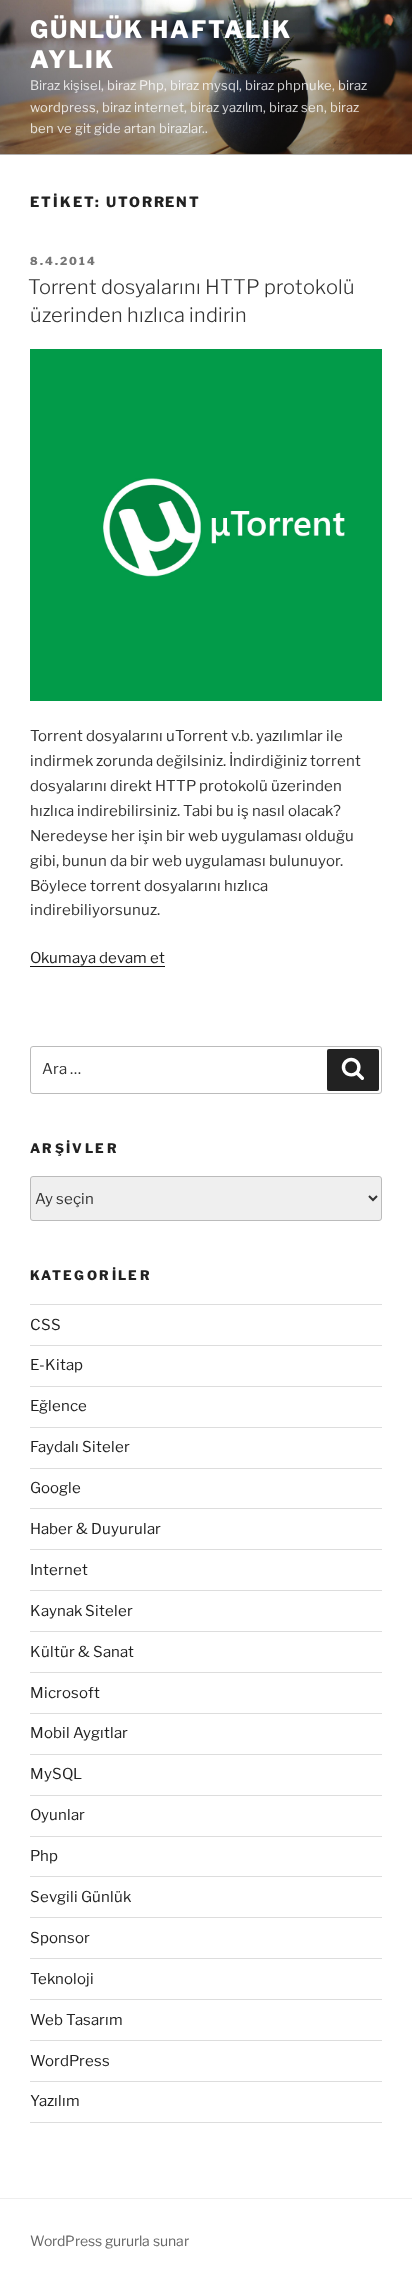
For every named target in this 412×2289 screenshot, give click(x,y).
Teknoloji (62, 1979)
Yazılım (55, 2101)
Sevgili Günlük (80, 1897)
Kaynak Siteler (81, 1611)
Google (55, 1488)
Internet (59, 1570)
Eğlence (58, 1406)
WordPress (70, 2061)
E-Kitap (56, 1365)
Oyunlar (57, 1815)
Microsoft (65, 1693)
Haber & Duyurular (95, 1529)
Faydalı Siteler (80, 1447)
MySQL (56, 1774)
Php (44, 1856)
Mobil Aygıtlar (79, 1733)
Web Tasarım (76, 2020)
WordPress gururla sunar (109, 2240)
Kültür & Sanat (82, 1652)
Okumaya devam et (97, 958)
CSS (45, 1325)
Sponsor (60, 1938)
